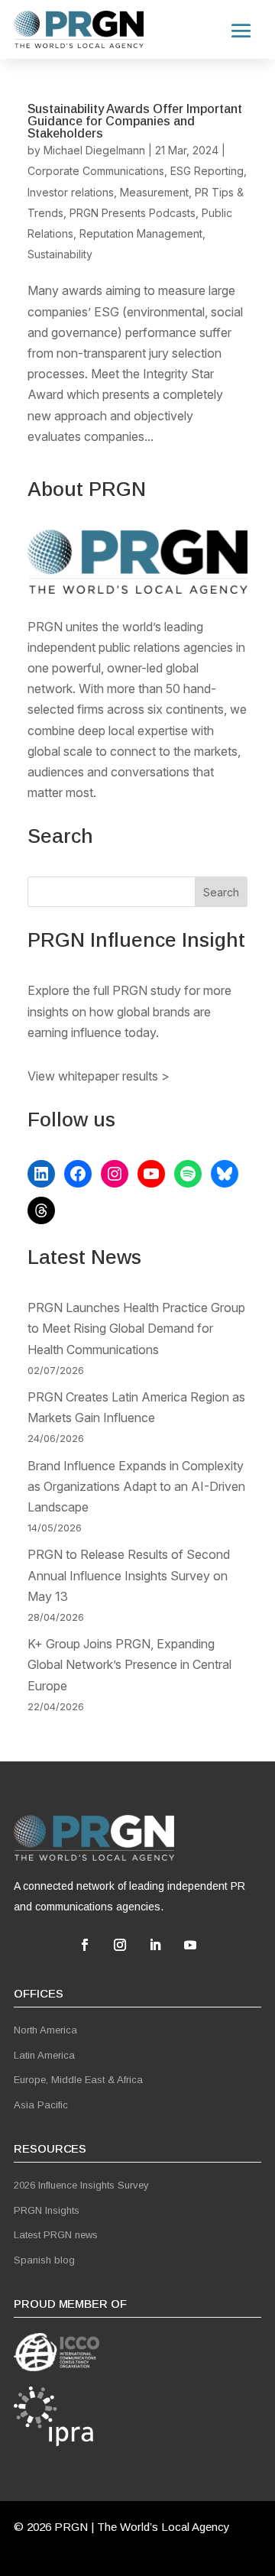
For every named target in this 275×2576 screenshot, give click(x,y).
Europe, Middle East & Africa (78, 2080)
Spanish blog (44, 2260)
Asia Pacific (41, 2105)
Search (221, 892)
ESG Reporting (207, 171)
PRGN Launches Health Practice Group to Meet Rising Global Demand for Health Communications (136, 1328)
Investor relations (71, 192)
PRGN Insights (47, 2210)
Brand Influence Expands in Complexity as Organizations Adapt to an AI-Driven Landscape (136, 1486)
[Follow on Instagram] (120, 1945)
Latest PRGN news (56, 2235)
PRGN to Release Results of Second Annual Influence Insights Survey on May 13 (129, 1575)
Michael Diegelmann (94, 150)
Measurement (154, 192)
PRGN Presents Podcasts (133, 213)
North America (45, 2030)
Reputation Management (141, 233)
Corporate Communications (96, 171)
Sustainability (60, 254)
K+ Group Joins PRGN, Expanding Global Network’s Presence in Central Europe (129, 1664)
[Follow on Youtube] (190, 1945)
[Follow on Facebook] (85, 1945)
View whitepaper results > (99, 1076)
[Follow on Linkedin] (155, 1945)
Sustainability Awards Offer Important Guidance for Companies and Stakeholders (135, 121)
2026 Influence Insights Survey (81, 2185)
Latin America (44, 2055)
